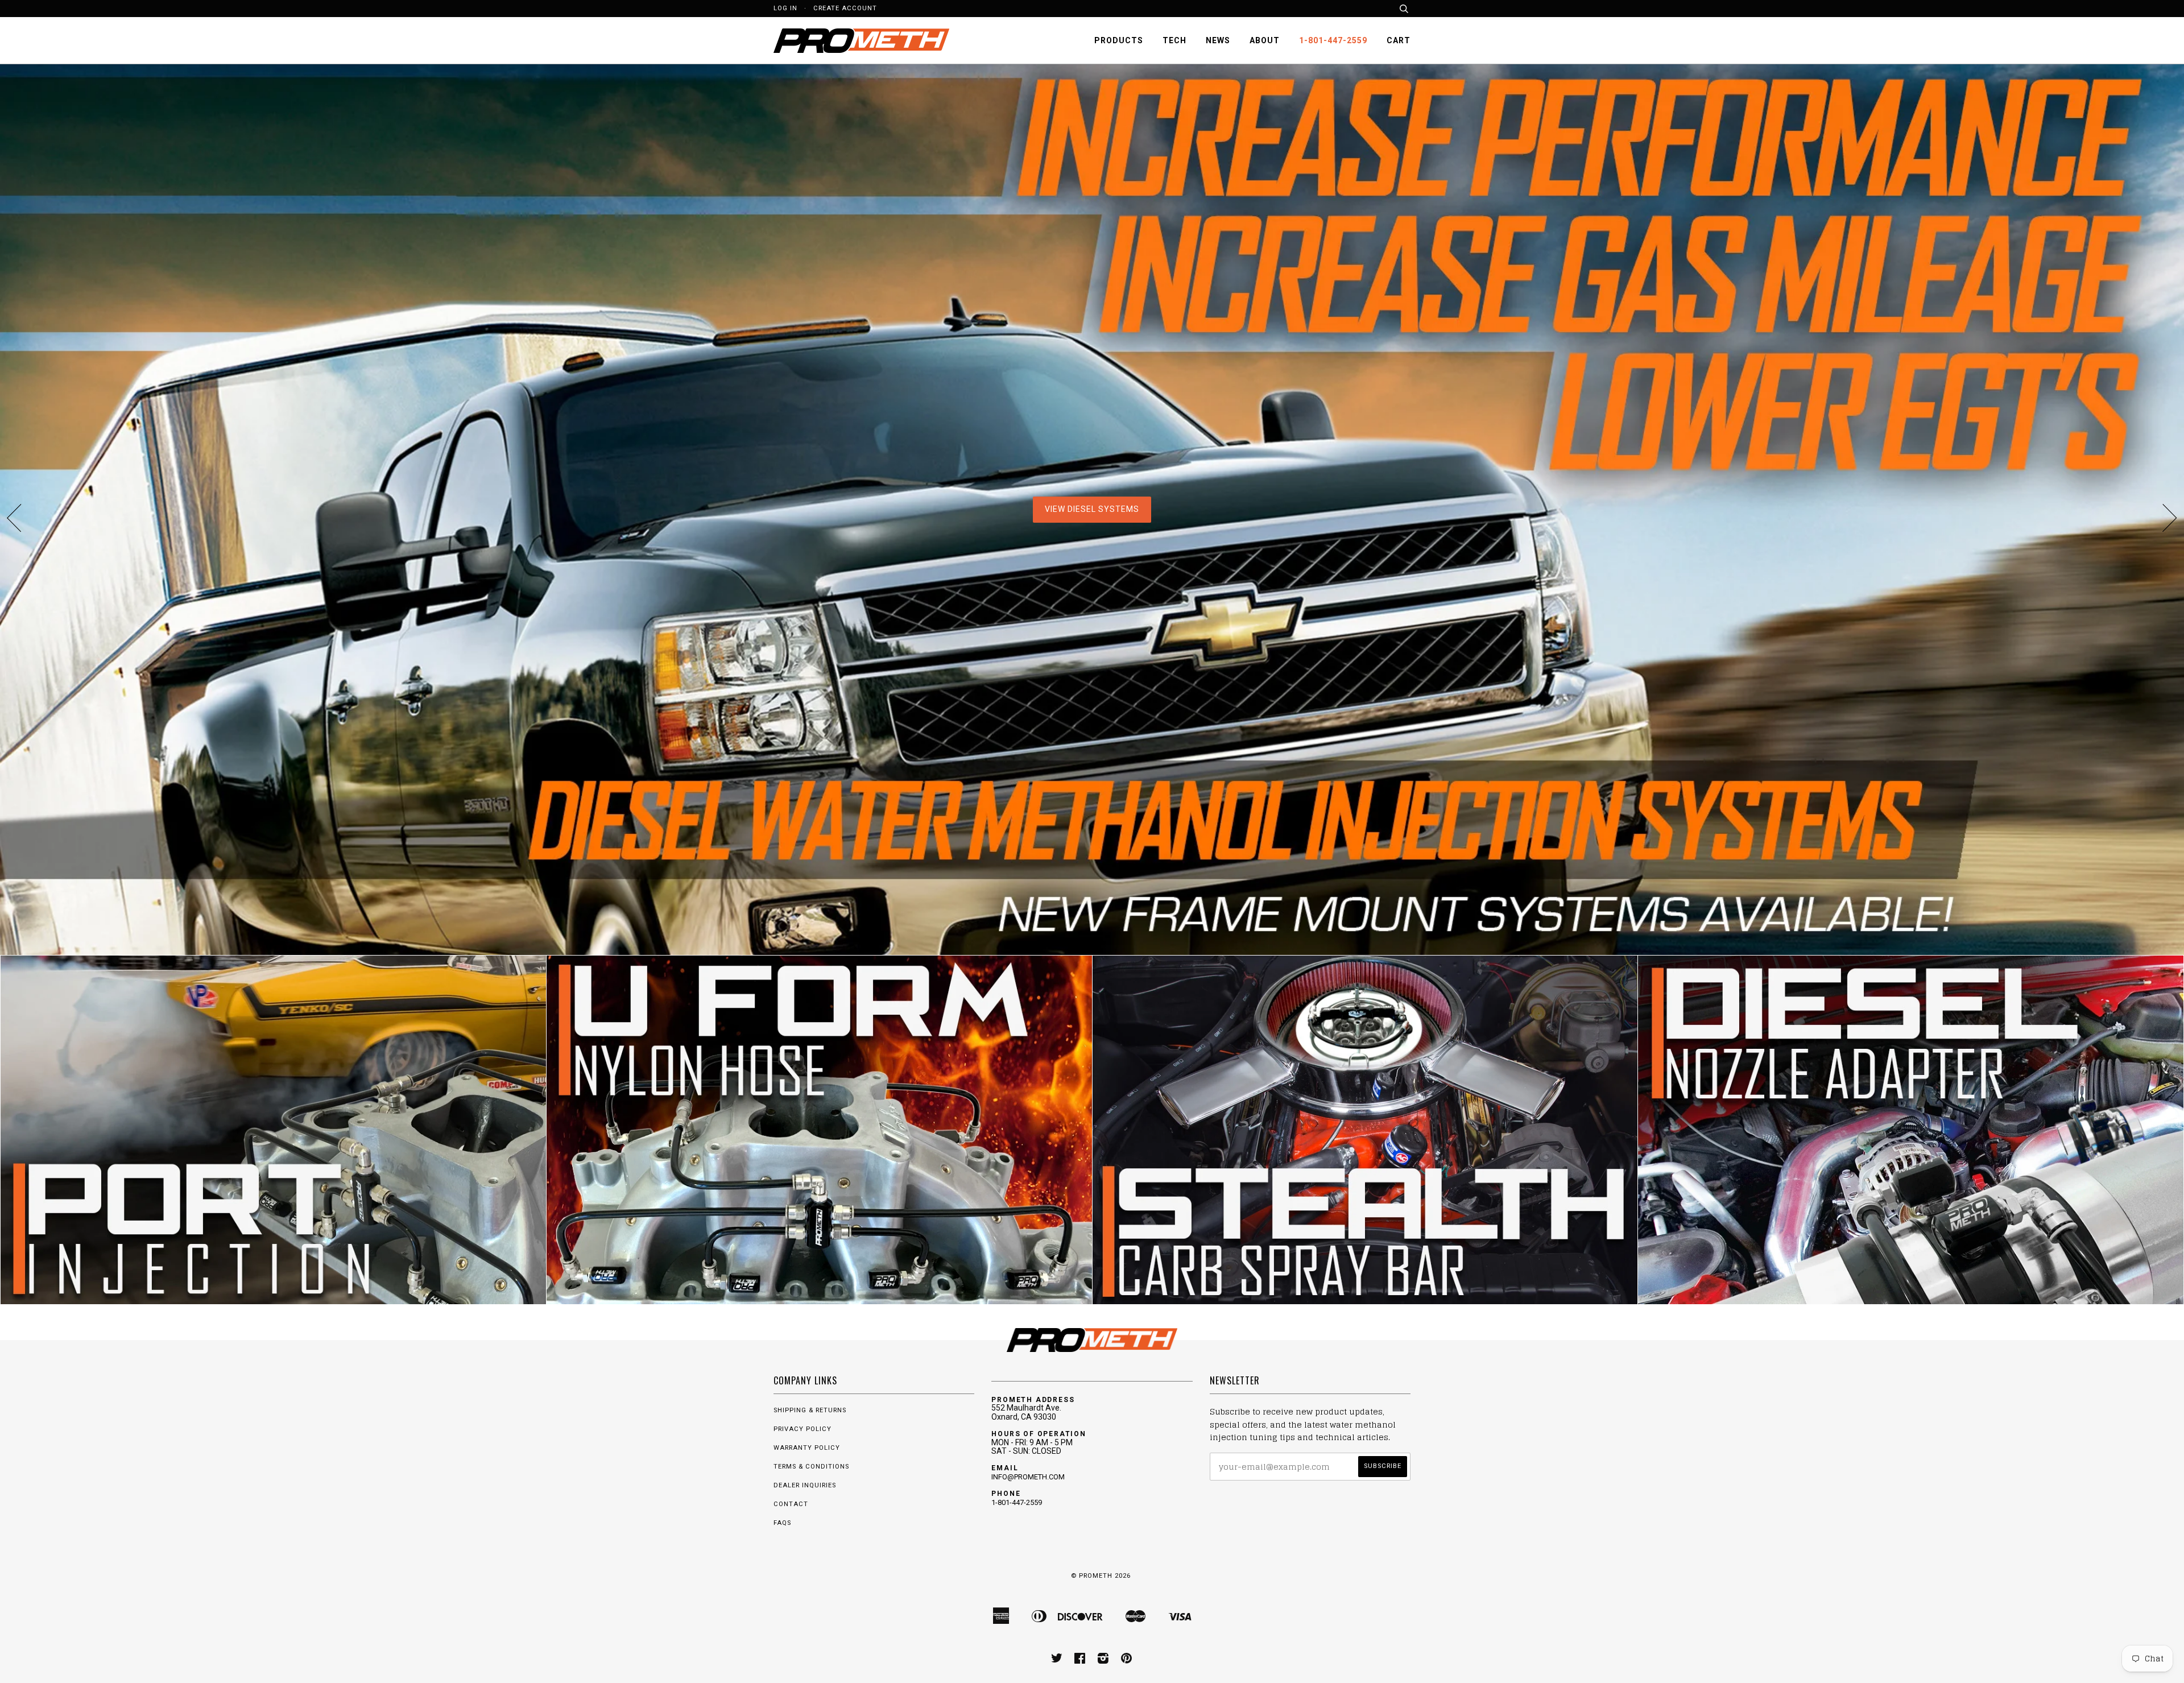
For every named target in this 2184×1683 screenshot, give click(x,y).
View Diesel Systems (1092, 509)
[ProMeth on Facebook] (1080, 1661)
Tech (1174, 40)
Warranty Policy (807, 1448)
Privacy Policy (803, 1429)
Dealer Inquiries (805, 1485)
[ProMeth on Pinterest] (1127, 1661)
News (1218, 40)
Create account (845, 8)
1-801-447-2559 (1333, 40)
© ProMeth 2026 (1101, 1576)
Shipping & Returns (810, 1410)
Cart (1399, 40)
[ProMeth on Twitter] (1057, 1661)
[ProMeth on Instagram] (1103, 1661)
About (1265, 40)
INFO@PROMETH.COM (1028, 1477)
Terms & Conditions (811, 1467)
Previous (14, 518)
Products (1119, 40)
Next (2170, 518)
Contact (791, 1504)
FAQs (782, 1523)
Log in (785, 8)
